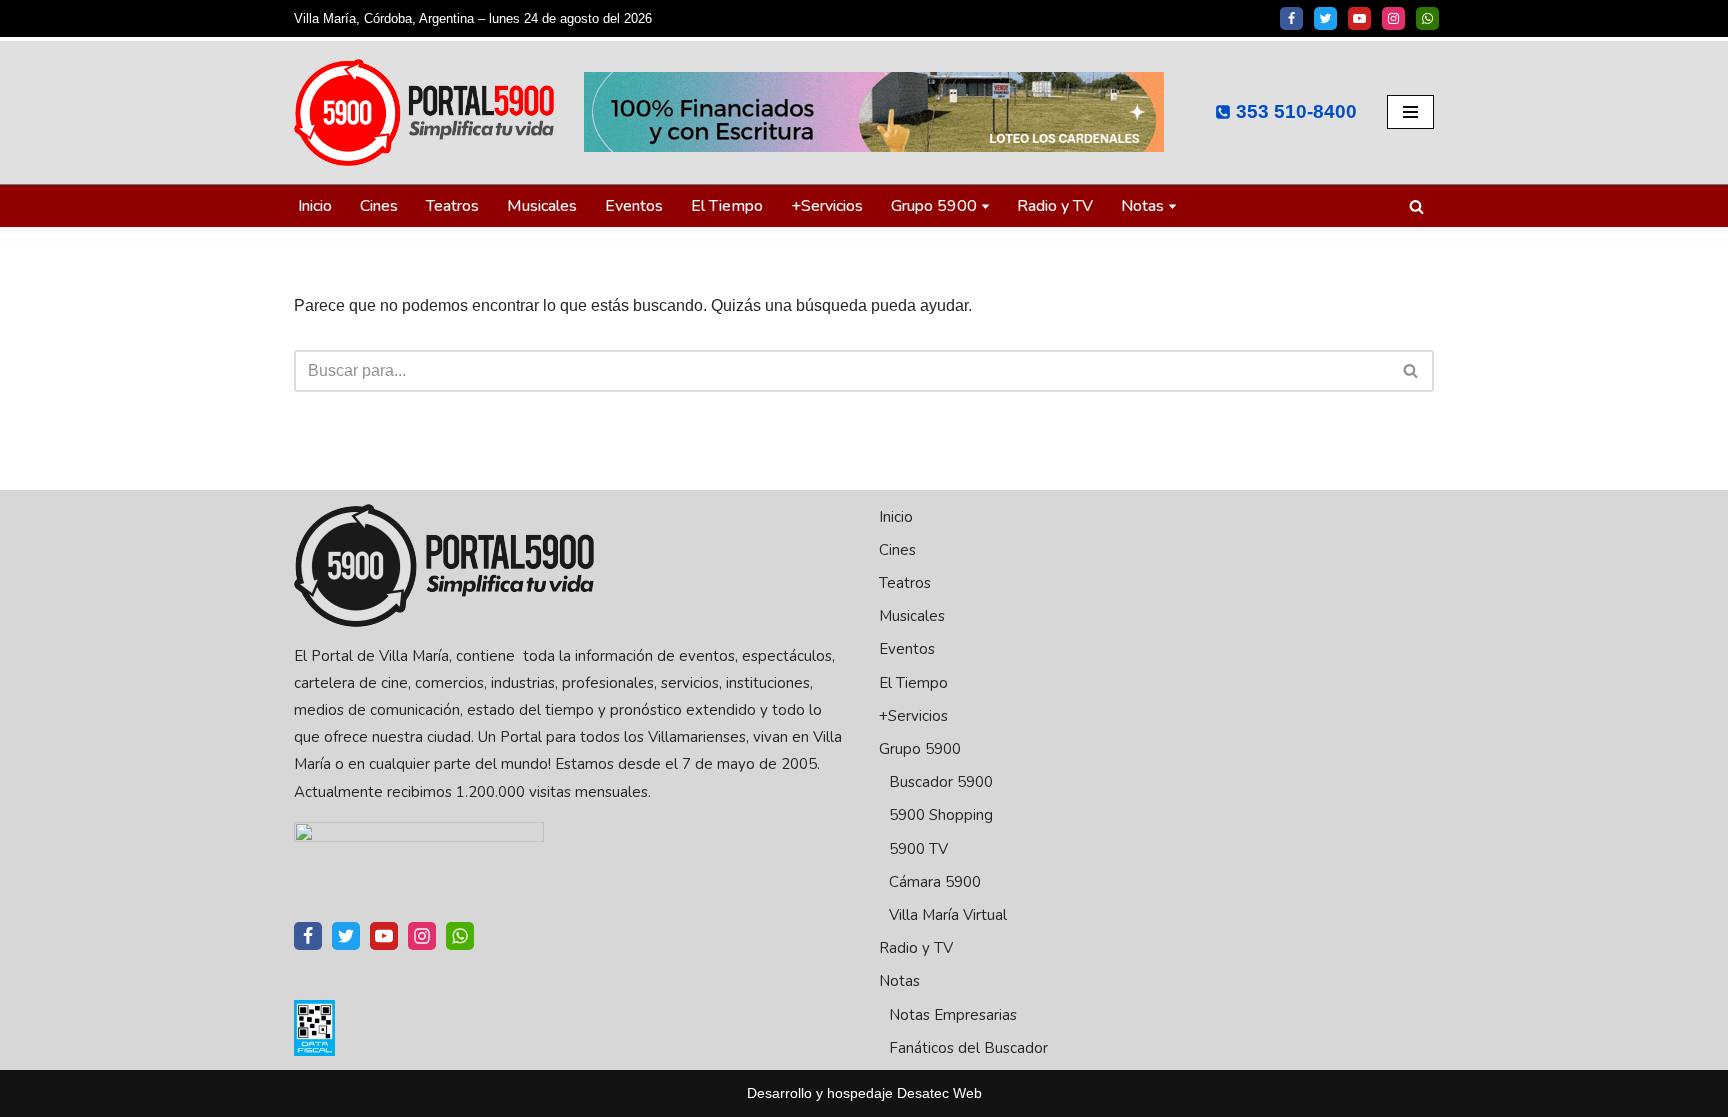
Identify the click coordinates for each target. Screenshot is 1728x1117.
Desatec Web (939, 1093)
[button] (985, 206)
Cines (379, 206)
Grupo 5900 (920, 749)
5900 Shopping (941, 815)
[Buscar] (1416, 206)
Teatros (452, 206)
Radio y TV (1055, 206)
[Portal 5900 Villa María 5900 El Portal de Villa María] (424, 112)
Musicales (542, 206)
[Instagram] (1393, 18)
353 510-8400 (1296, 111)
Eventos (634, 206)
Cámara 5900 (935, 882)
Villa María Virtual (948, 915)
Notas (899, 981)
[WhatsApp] (1427, 18)
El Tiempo (727, 206)
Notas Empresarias (953, 1015)
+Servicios (827, 206)
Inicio (315, 206)
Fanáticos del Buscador (968, 1048)
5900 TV (918, 849)
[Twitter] (1325, 18)
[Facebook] (1291, 18)
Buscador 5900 (941, 782)
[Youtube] (1359, 18)
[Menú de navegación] (1410, 112)
